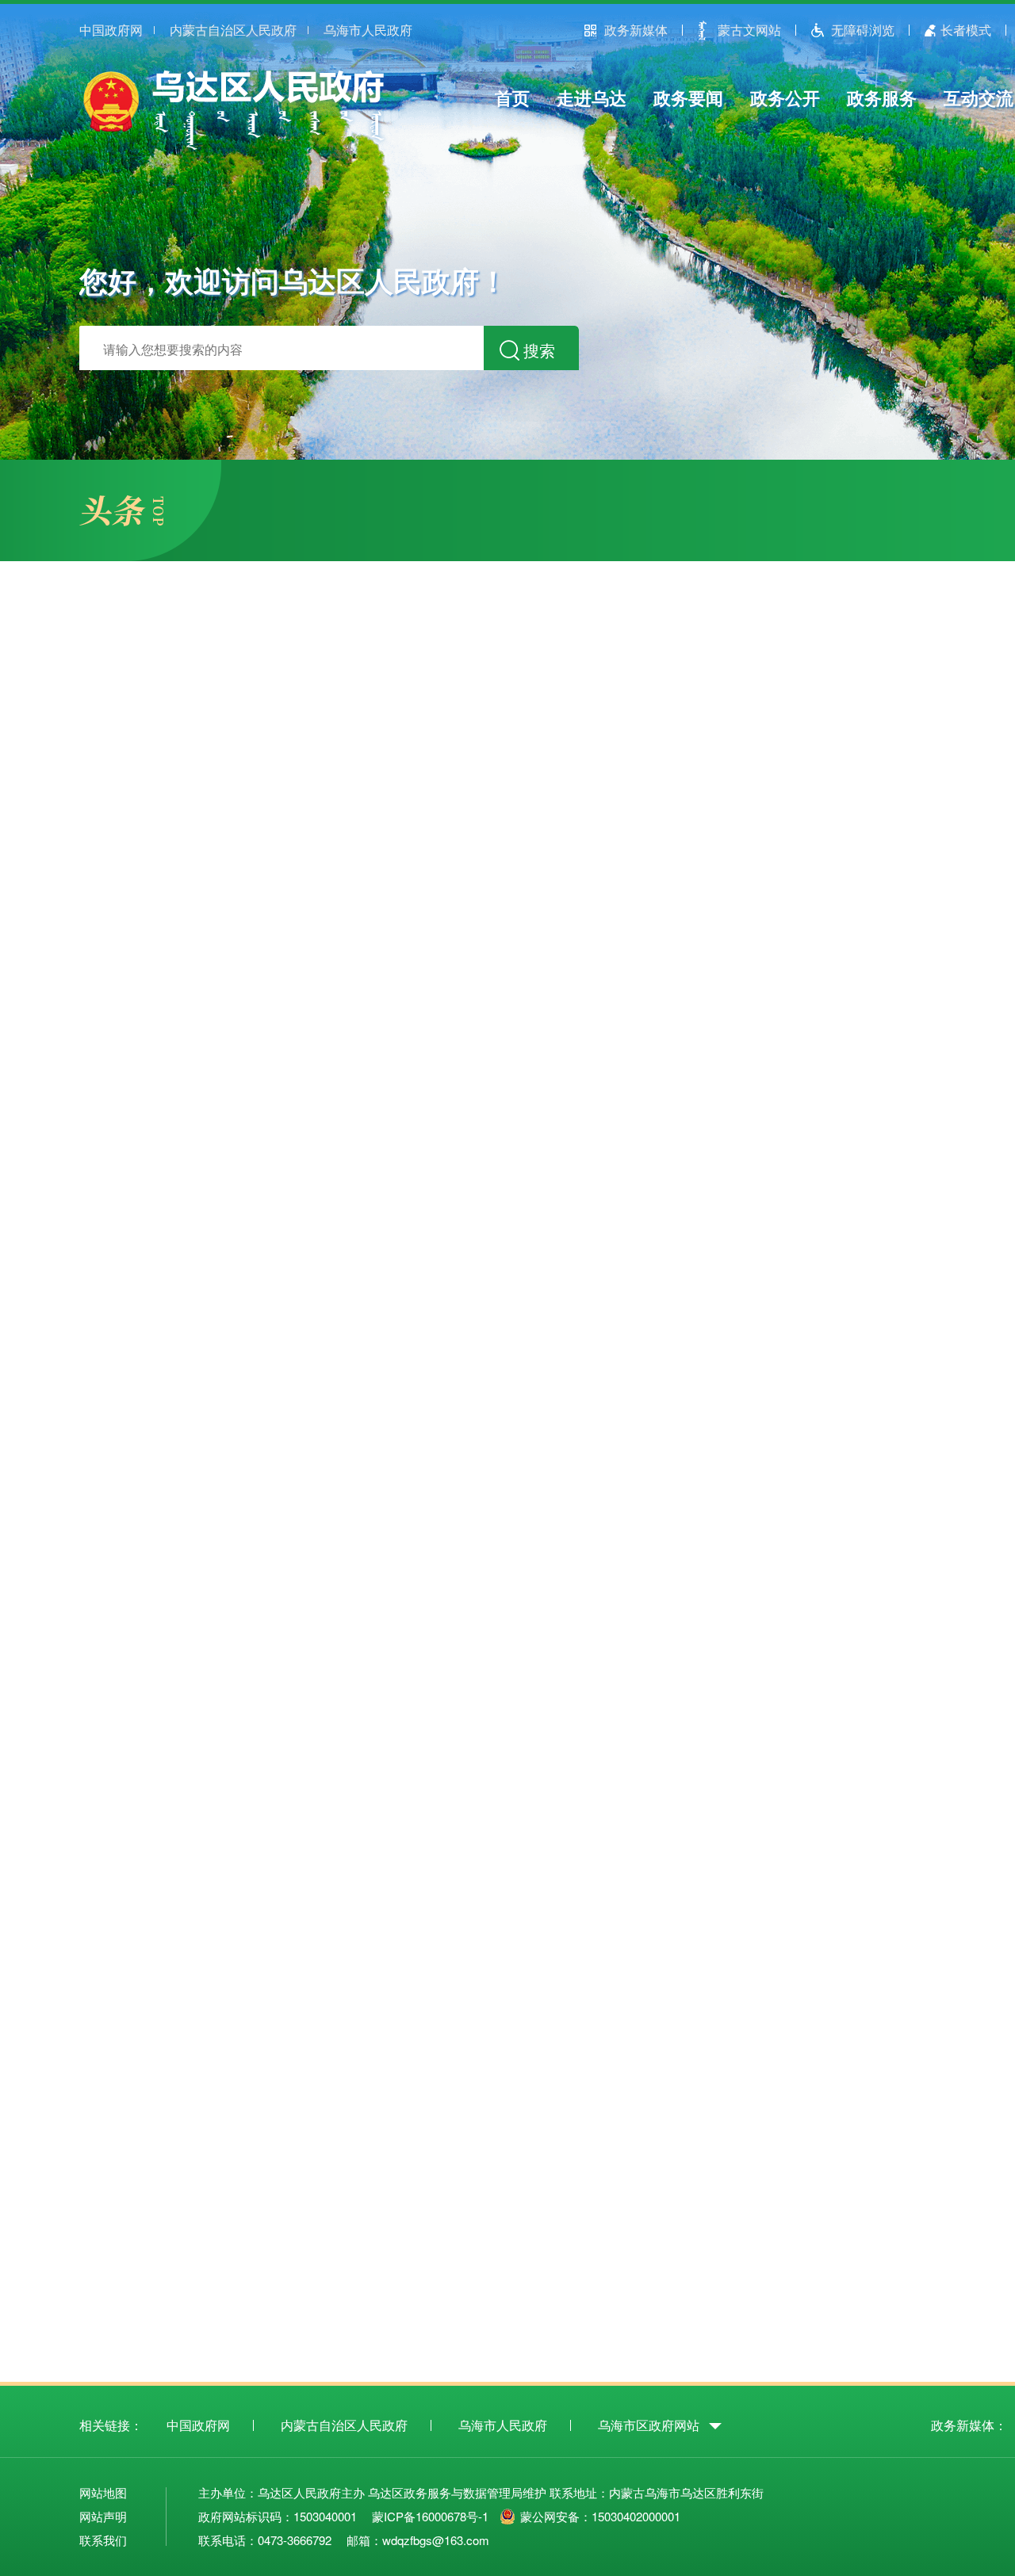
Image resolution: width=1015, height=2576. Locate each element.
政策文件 (143, 1347)
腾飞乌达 (738, 1966)
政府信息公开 (163, 1571)
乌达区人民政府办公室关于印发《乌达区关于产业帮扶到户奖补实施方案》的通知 (363, 1382)
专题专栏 (595, 2273)
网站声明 (103, 2516)
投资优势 (847, 2006)
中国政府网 (111, 30)
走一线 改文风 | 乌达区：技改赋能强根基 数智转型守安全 (197, 924)
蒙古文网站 (749, 30)
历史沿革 (628, 2006)
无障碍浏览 (863, 30)
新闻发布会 (864, 1349)
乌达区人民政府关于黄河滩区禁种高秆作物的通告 (272, 1417)
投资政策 (847, 1987)
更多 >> (714, 1349)
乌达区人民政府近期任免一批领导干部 (236, 1487)
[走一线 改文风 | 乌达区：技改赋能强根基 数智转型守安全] (249, 747)
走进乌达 (592, 97)
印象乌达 (628, 1967)
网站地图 (103, 2492)
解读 (641, 1382)
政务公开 (785, 97)
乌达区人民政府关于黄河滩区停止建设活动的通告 (272, 1452)
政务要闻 (688, 97)
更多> (622, 2025)
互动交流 (979, 97)
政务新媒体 (636, 30)
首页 (512, 97)
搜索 (539, 350)
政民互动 (798, 1244)
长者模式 (966, 30)
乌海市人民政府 (368, 30)
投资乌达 (847, 1967)
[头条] (121, 521)
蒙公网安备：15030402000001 (600, 2516)
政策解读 (250, 1347)
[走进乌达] (329, 2000)
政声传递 (754, 648)
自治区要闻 (871, 648)
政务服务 (882, 97)
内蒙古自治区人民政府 (233, 30)
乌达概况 (628, 1986)
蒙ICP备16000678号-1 (430, 2516)
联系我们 (103, 2540)
